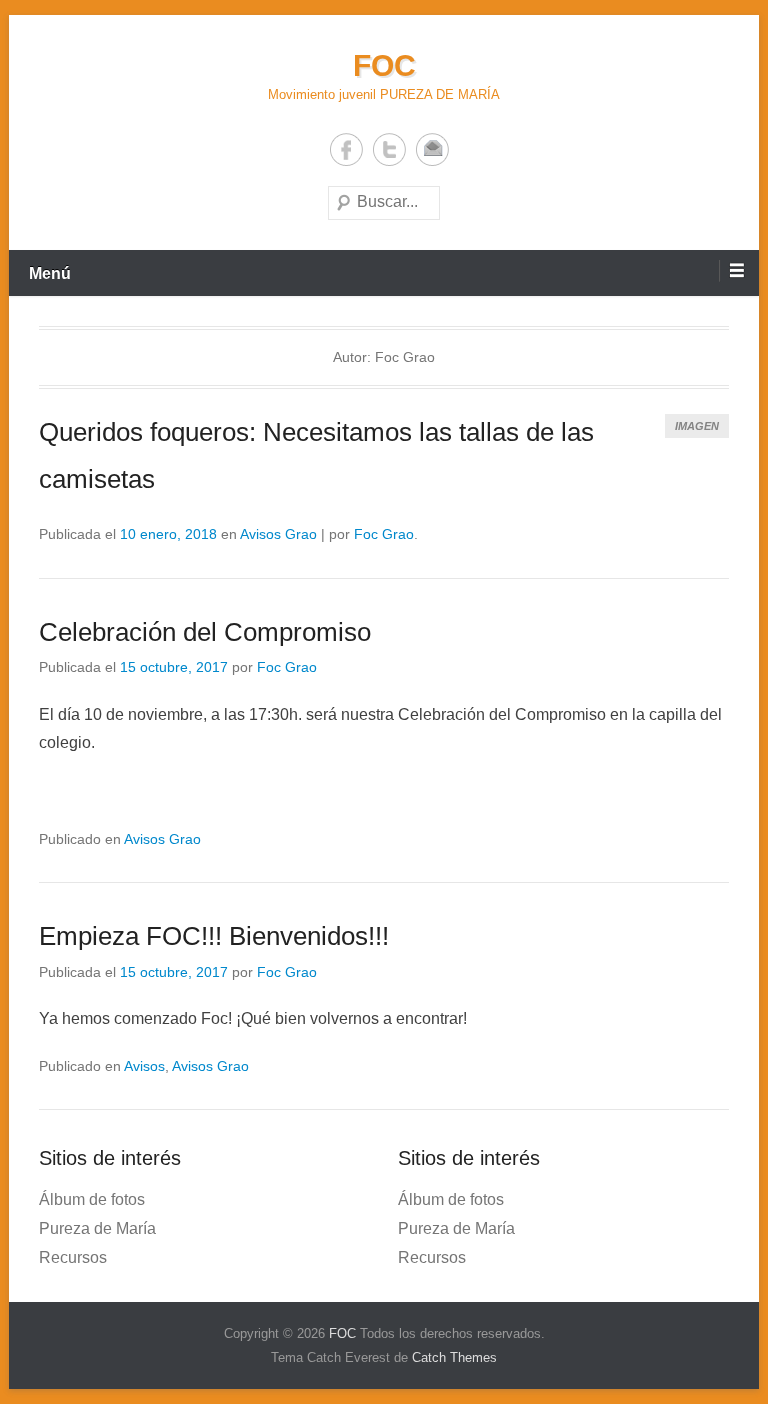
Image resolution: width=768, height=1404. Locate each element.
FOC (384, 65)
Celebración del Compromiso (205, 632)
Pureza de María (97, 1228)
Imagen (697, 426)
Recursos (73, 1257)
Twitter (389, 149)
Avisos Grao (278, 534)
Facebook (346, 149)
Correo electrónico (432, 149)
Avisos (144, 1066)
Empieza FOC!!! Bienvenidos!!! (214, 936)
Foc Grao (384, 534)
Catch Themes (454, 1357)
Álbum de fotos (92, 1199)
